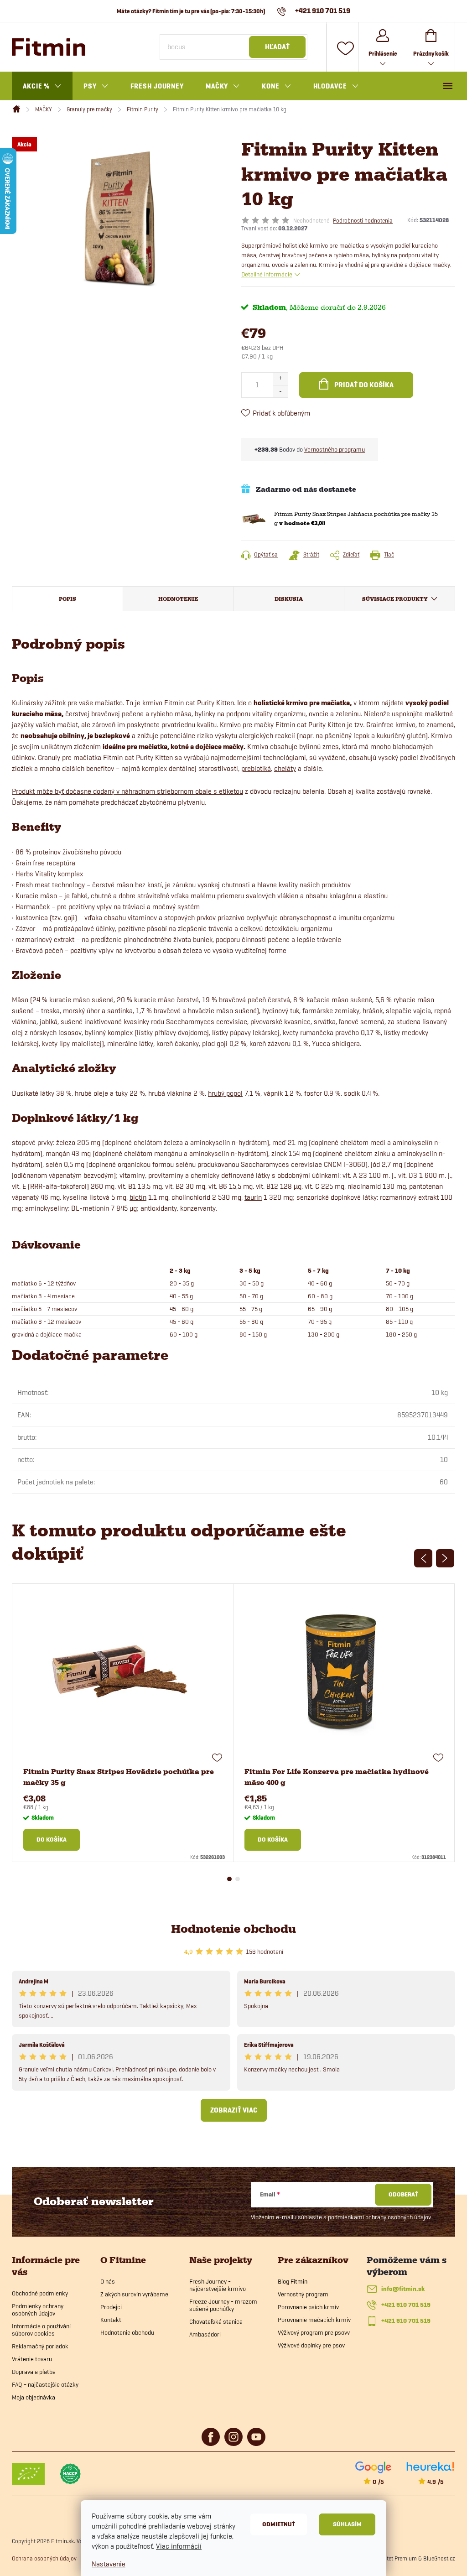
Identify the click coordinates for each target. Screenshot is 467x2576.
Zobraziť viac (234, 2110)
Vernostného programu (335, 449)
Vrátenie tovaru (32, 2359)
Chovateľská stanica (216, 2321)
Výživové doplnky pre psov (311, 2345)
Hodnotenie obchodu (233, 1929)
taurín (253, 1197)
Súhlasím (347, 2524)
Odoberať (403, 2194)
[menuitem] (42, 86)
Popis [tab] (67, 599)
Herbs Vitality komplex (49, 874)
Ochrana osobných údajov (44, 2558)
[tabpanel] (123, 1723)
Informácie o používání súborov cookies (41, 2330)
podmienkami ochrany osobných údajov (379, 2217)
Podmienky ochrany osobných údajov (38, 2310)
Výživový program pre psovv (314, 2332)
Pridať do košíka (364, 385)
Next (445, 1558)
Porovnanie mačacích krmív (314, 2320)
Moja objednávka (34, 2397)
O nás (108, 2281)
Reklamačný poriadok (40, 2346)
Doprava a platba (34, 2372)
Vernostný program (303, 2294)
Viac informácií (179, 2546)
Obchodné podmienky (40, 2293)
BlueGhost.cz (439, 2558)
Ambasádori (205, 2334)
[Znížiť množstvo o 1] (280, 391)
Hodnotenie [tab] (178, 599)
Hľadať (277, 47)
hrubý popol (225, 1093)
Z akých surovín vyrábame (134, 2294)
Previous (423, 1558)
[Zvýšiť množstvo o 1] (280, 379)
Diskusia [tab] (289, 599)
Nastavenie (109, 2564)
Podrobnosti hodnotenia (363, 220)
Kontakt (111, 2320)
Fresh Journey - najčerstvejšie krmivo (218, 2285)
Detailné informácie (267, 274)
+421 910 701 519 (406, 2305)
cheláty (285, 768)
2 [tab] (238, 1879)
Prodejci (111, 2307)
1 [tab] (229, 1879)
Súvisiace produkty (395, 599)
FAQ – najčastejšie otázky (45, 2384)
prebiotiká (256, 768)
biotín (138, 1197)
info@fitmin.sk (403, 2289)
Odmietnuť (279, 2524)
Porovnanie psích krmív (308, 2307)
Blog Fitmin (293, 2281)
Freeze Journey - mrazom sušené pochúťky (223, 2305)
